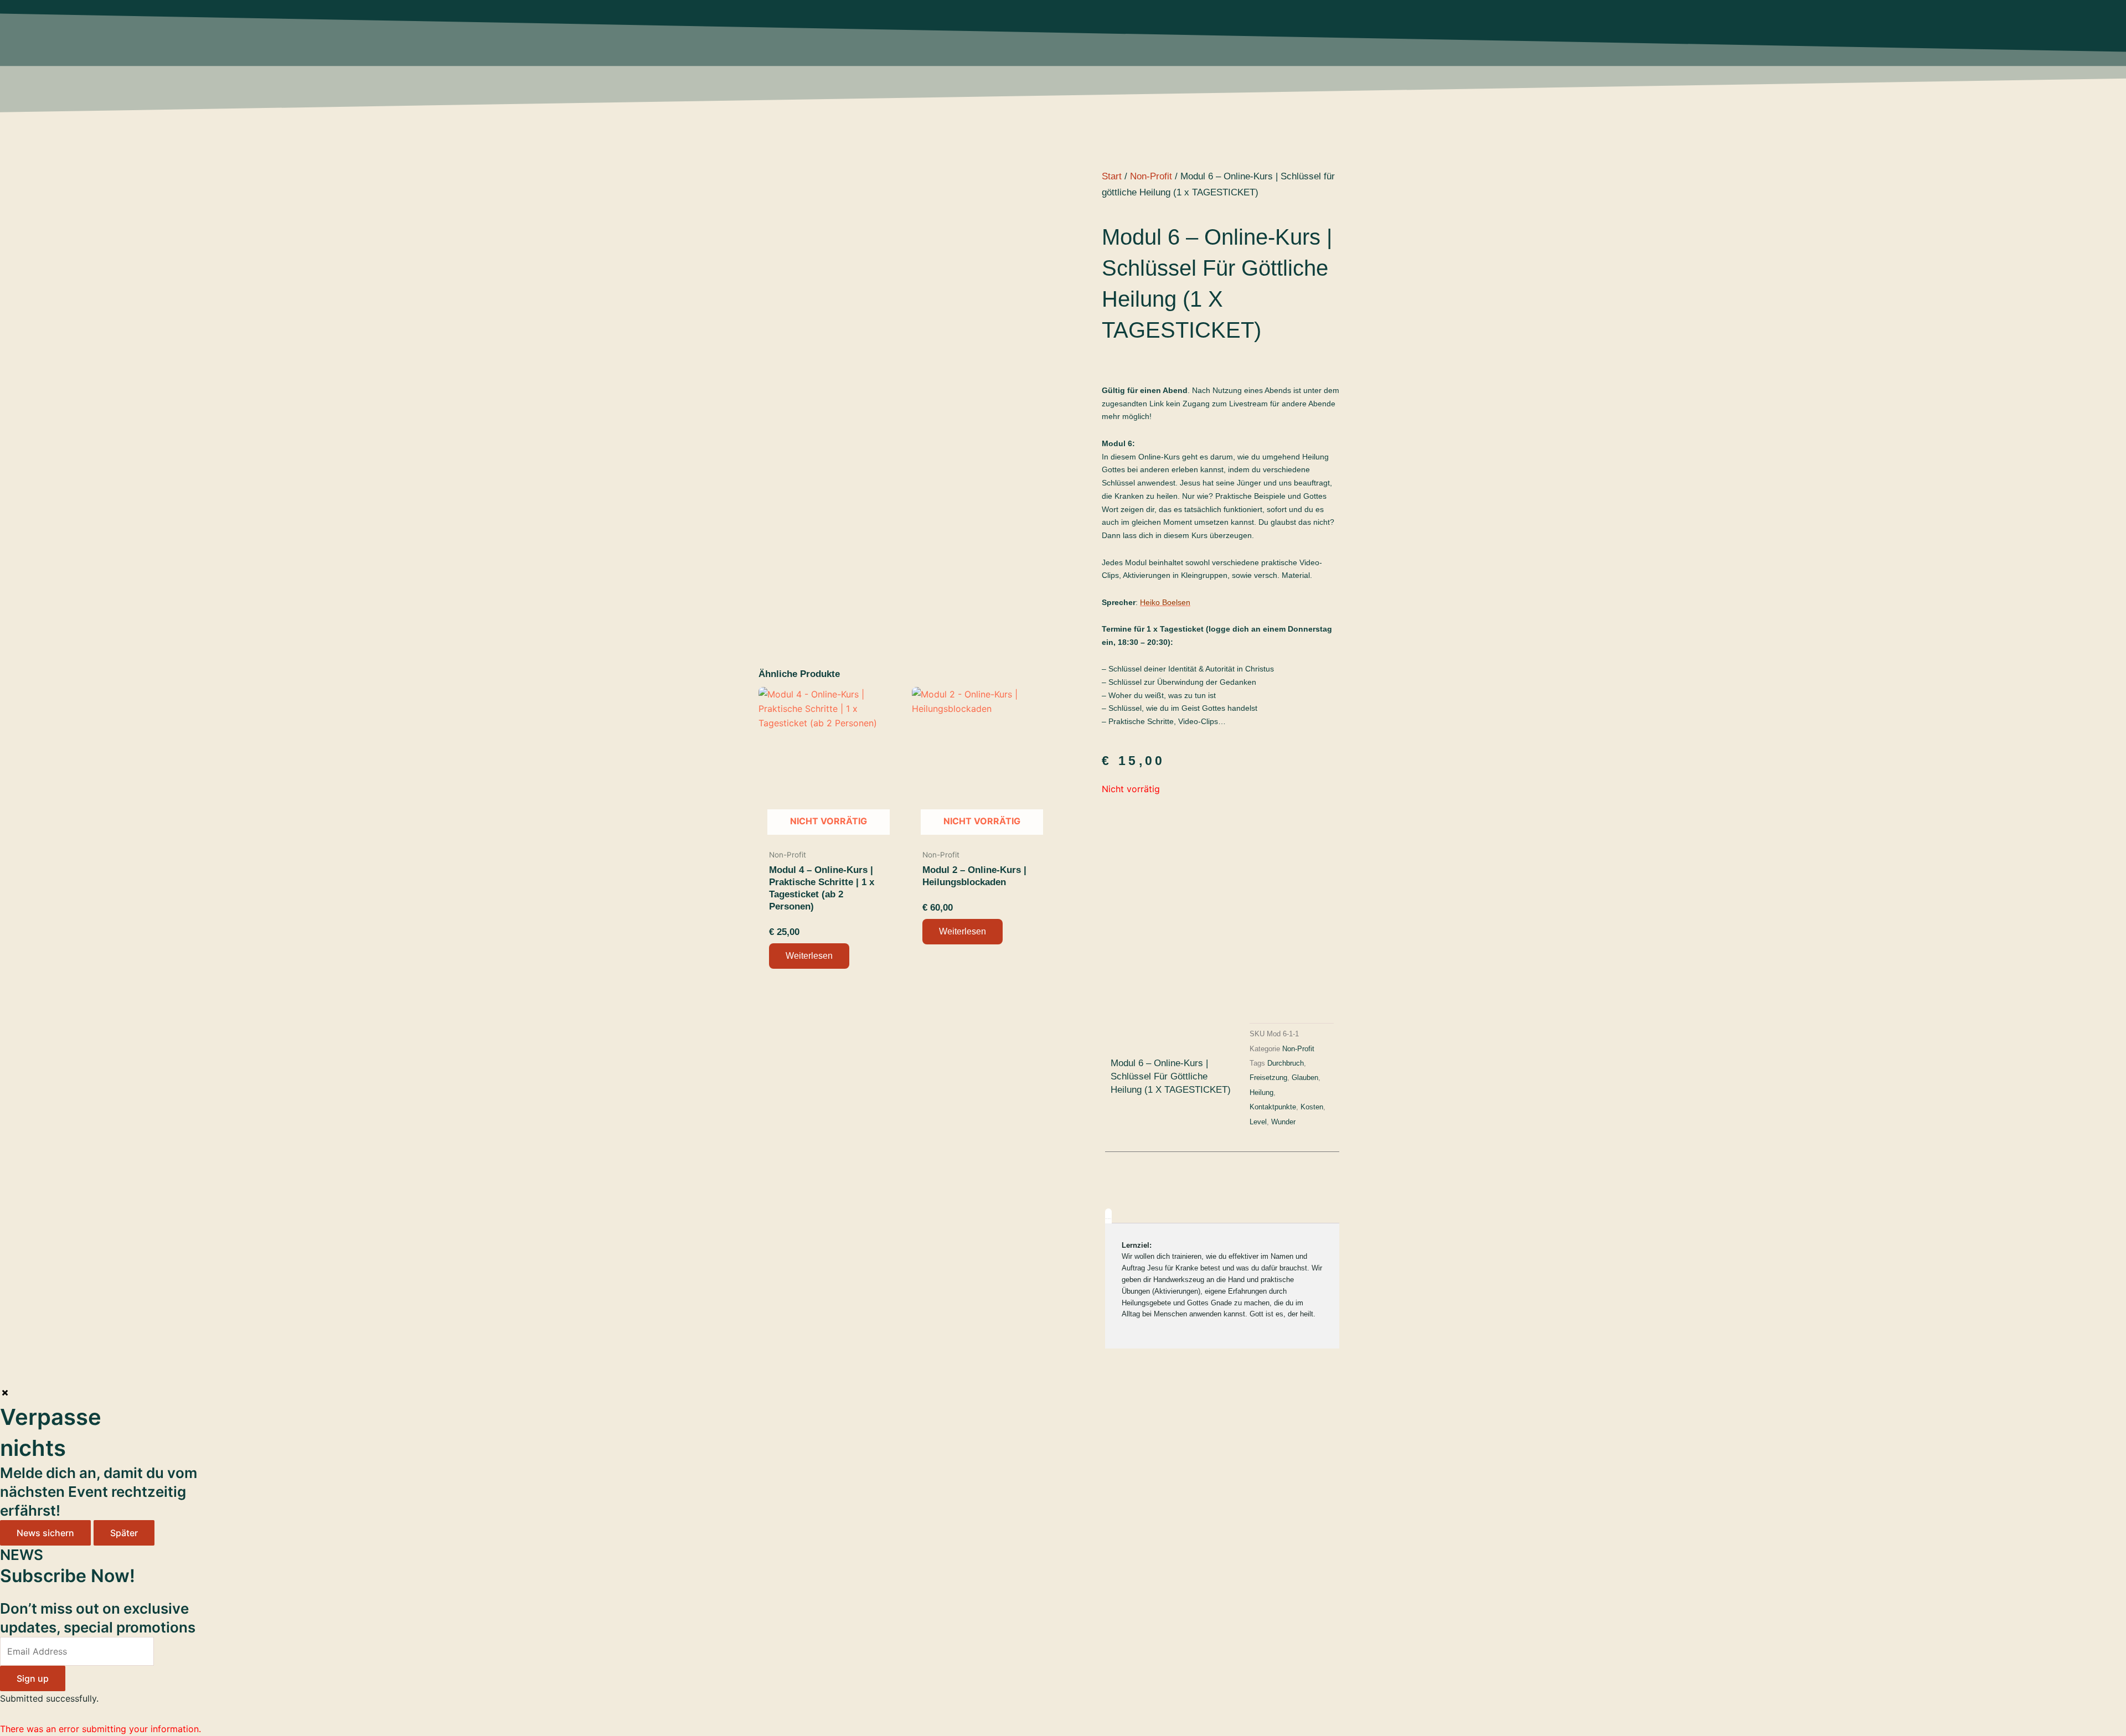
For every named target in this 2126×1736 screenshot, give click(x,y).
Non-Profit (1151, 176)
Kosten (1312, 1107)
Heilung (1261, 1093)
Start (1112, 176)
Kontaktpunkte (1273, 1107)
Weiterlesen (809, 956)
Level (1258, 1122)
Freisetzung (1268, 1078)
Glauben (1305, 1078)
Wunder (1283, 1122)
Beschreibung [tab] (1108, 1219)
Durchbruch (1286, 1063)
